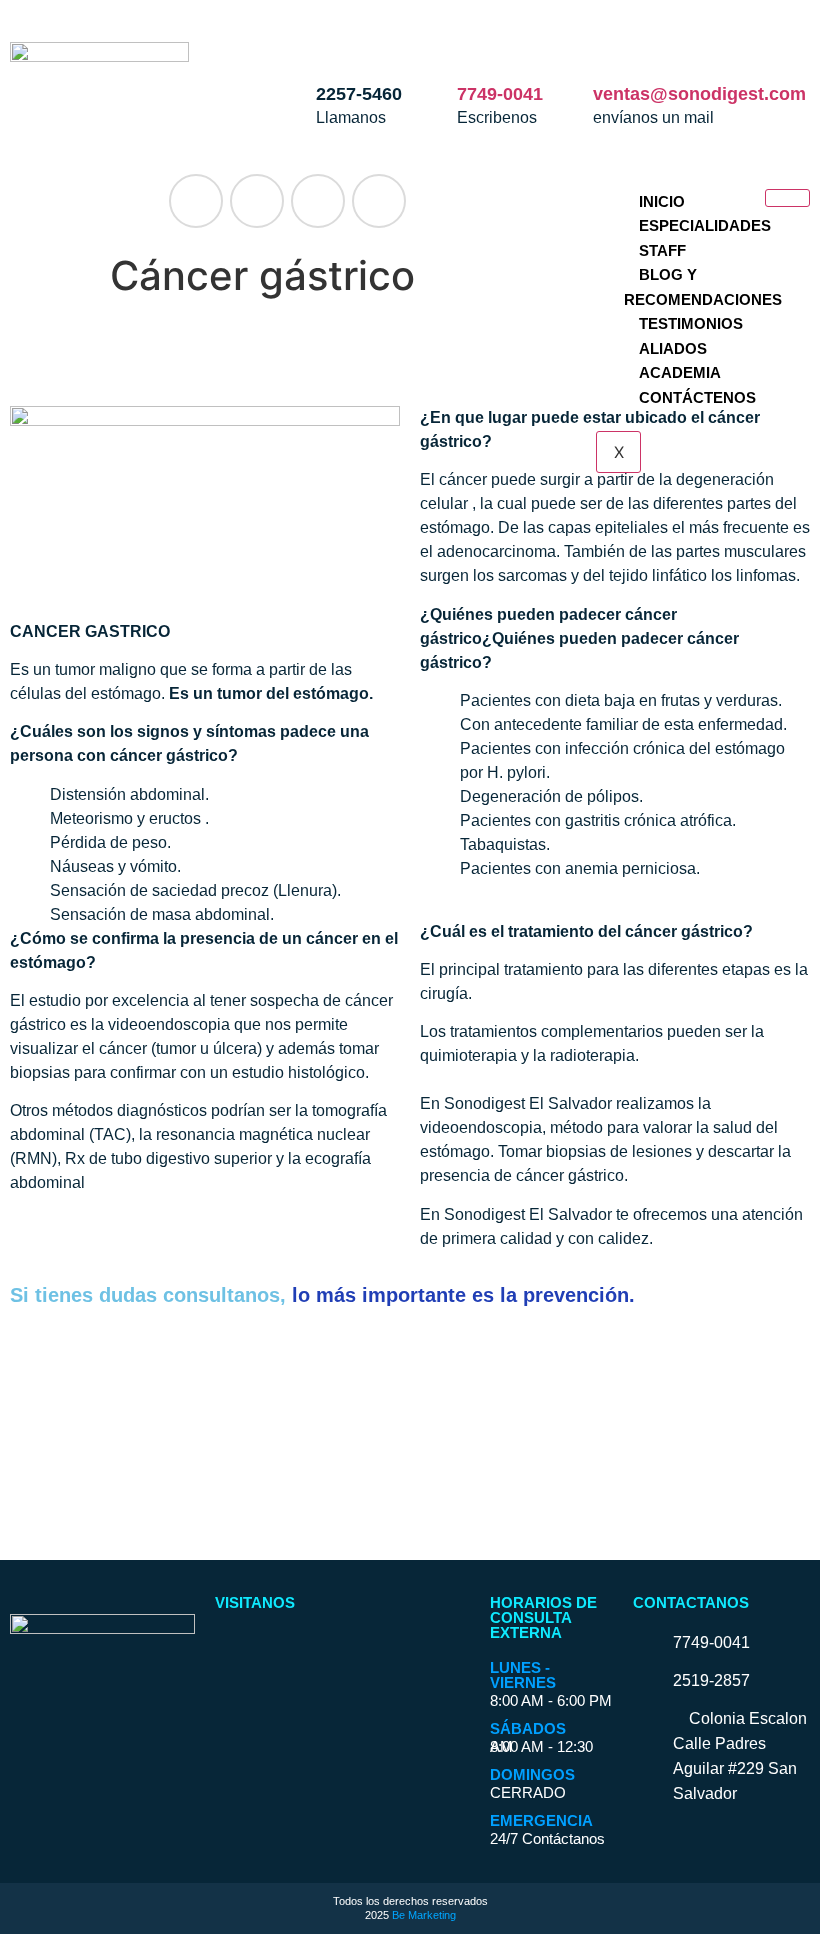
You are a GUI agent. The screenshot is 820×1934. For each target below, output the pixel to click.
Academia (680, 372)
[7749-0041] (482, 45)
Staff (662, 250)
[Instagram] (257, 201)
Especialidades (705, 225)
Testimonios (691, 323)
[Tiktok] (379, 201)
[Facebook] (196, 201)
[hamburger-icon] (787, 198)
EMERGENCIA (541, 1820)
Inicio (662, 201)
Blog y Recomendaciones (703, 287)
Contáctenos (697, 397)
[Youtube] (318, 201)
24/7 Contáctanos (547, 1838)
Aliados (673, 348)
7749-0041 (500, 94)
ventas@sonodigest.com (699, 94)
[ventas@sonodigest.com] (618, 45)
